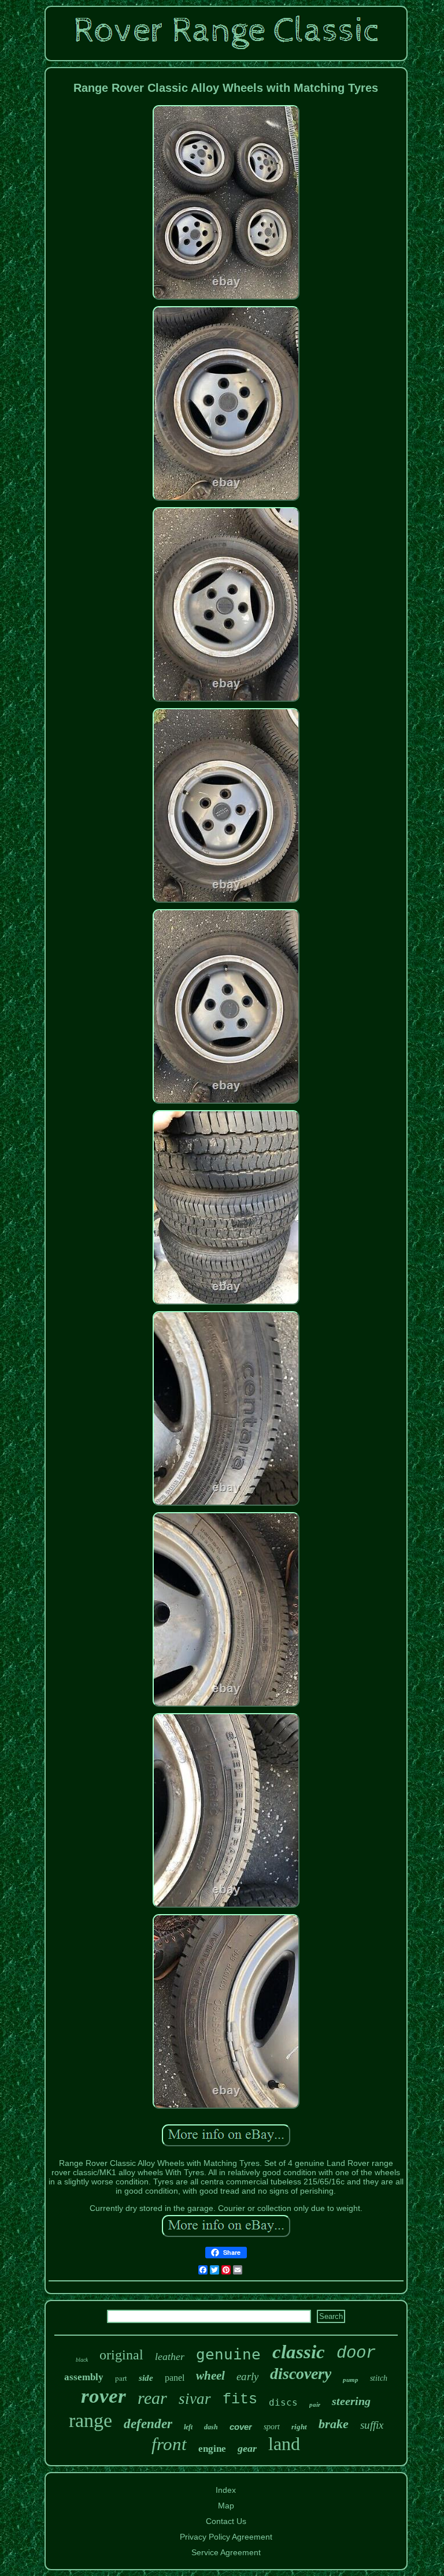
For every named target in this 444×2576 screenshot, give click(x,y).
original (121, 2355)
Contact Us (226, 2521)
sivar (195, 2399)
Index (226, 2490)
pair (315, 2404)
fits (240, 2400)
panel (175, 2378)
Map (226, 2506)
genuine (228, 2354)
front (169, 2444)
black (82, 2360)
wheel (210, 2376)
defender (148, 2424)
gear (247, 2448)
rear (152, 2398)
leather (170, 2357)
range (90, 2420)
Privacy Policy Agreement (226, 2537)
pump (351, 2380)
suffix (372, 2425)
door (356, 2353)
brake (334, 2424)
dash (211, 2427)
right (299, 2427)
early (247, 2376)
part (121, 2378)
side (146, 2378)
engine (212, 2449)
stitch (379, 2378)
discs (283, 2402)
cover (241, 2427)
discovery (301, 2374)
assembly (84, 2377)
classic (299, 2352)
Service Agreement (226, 2552)
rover (103, 2396)
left (188, 2427)
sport (272, 2427)
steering (351, 2401)
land (284, 2444)
